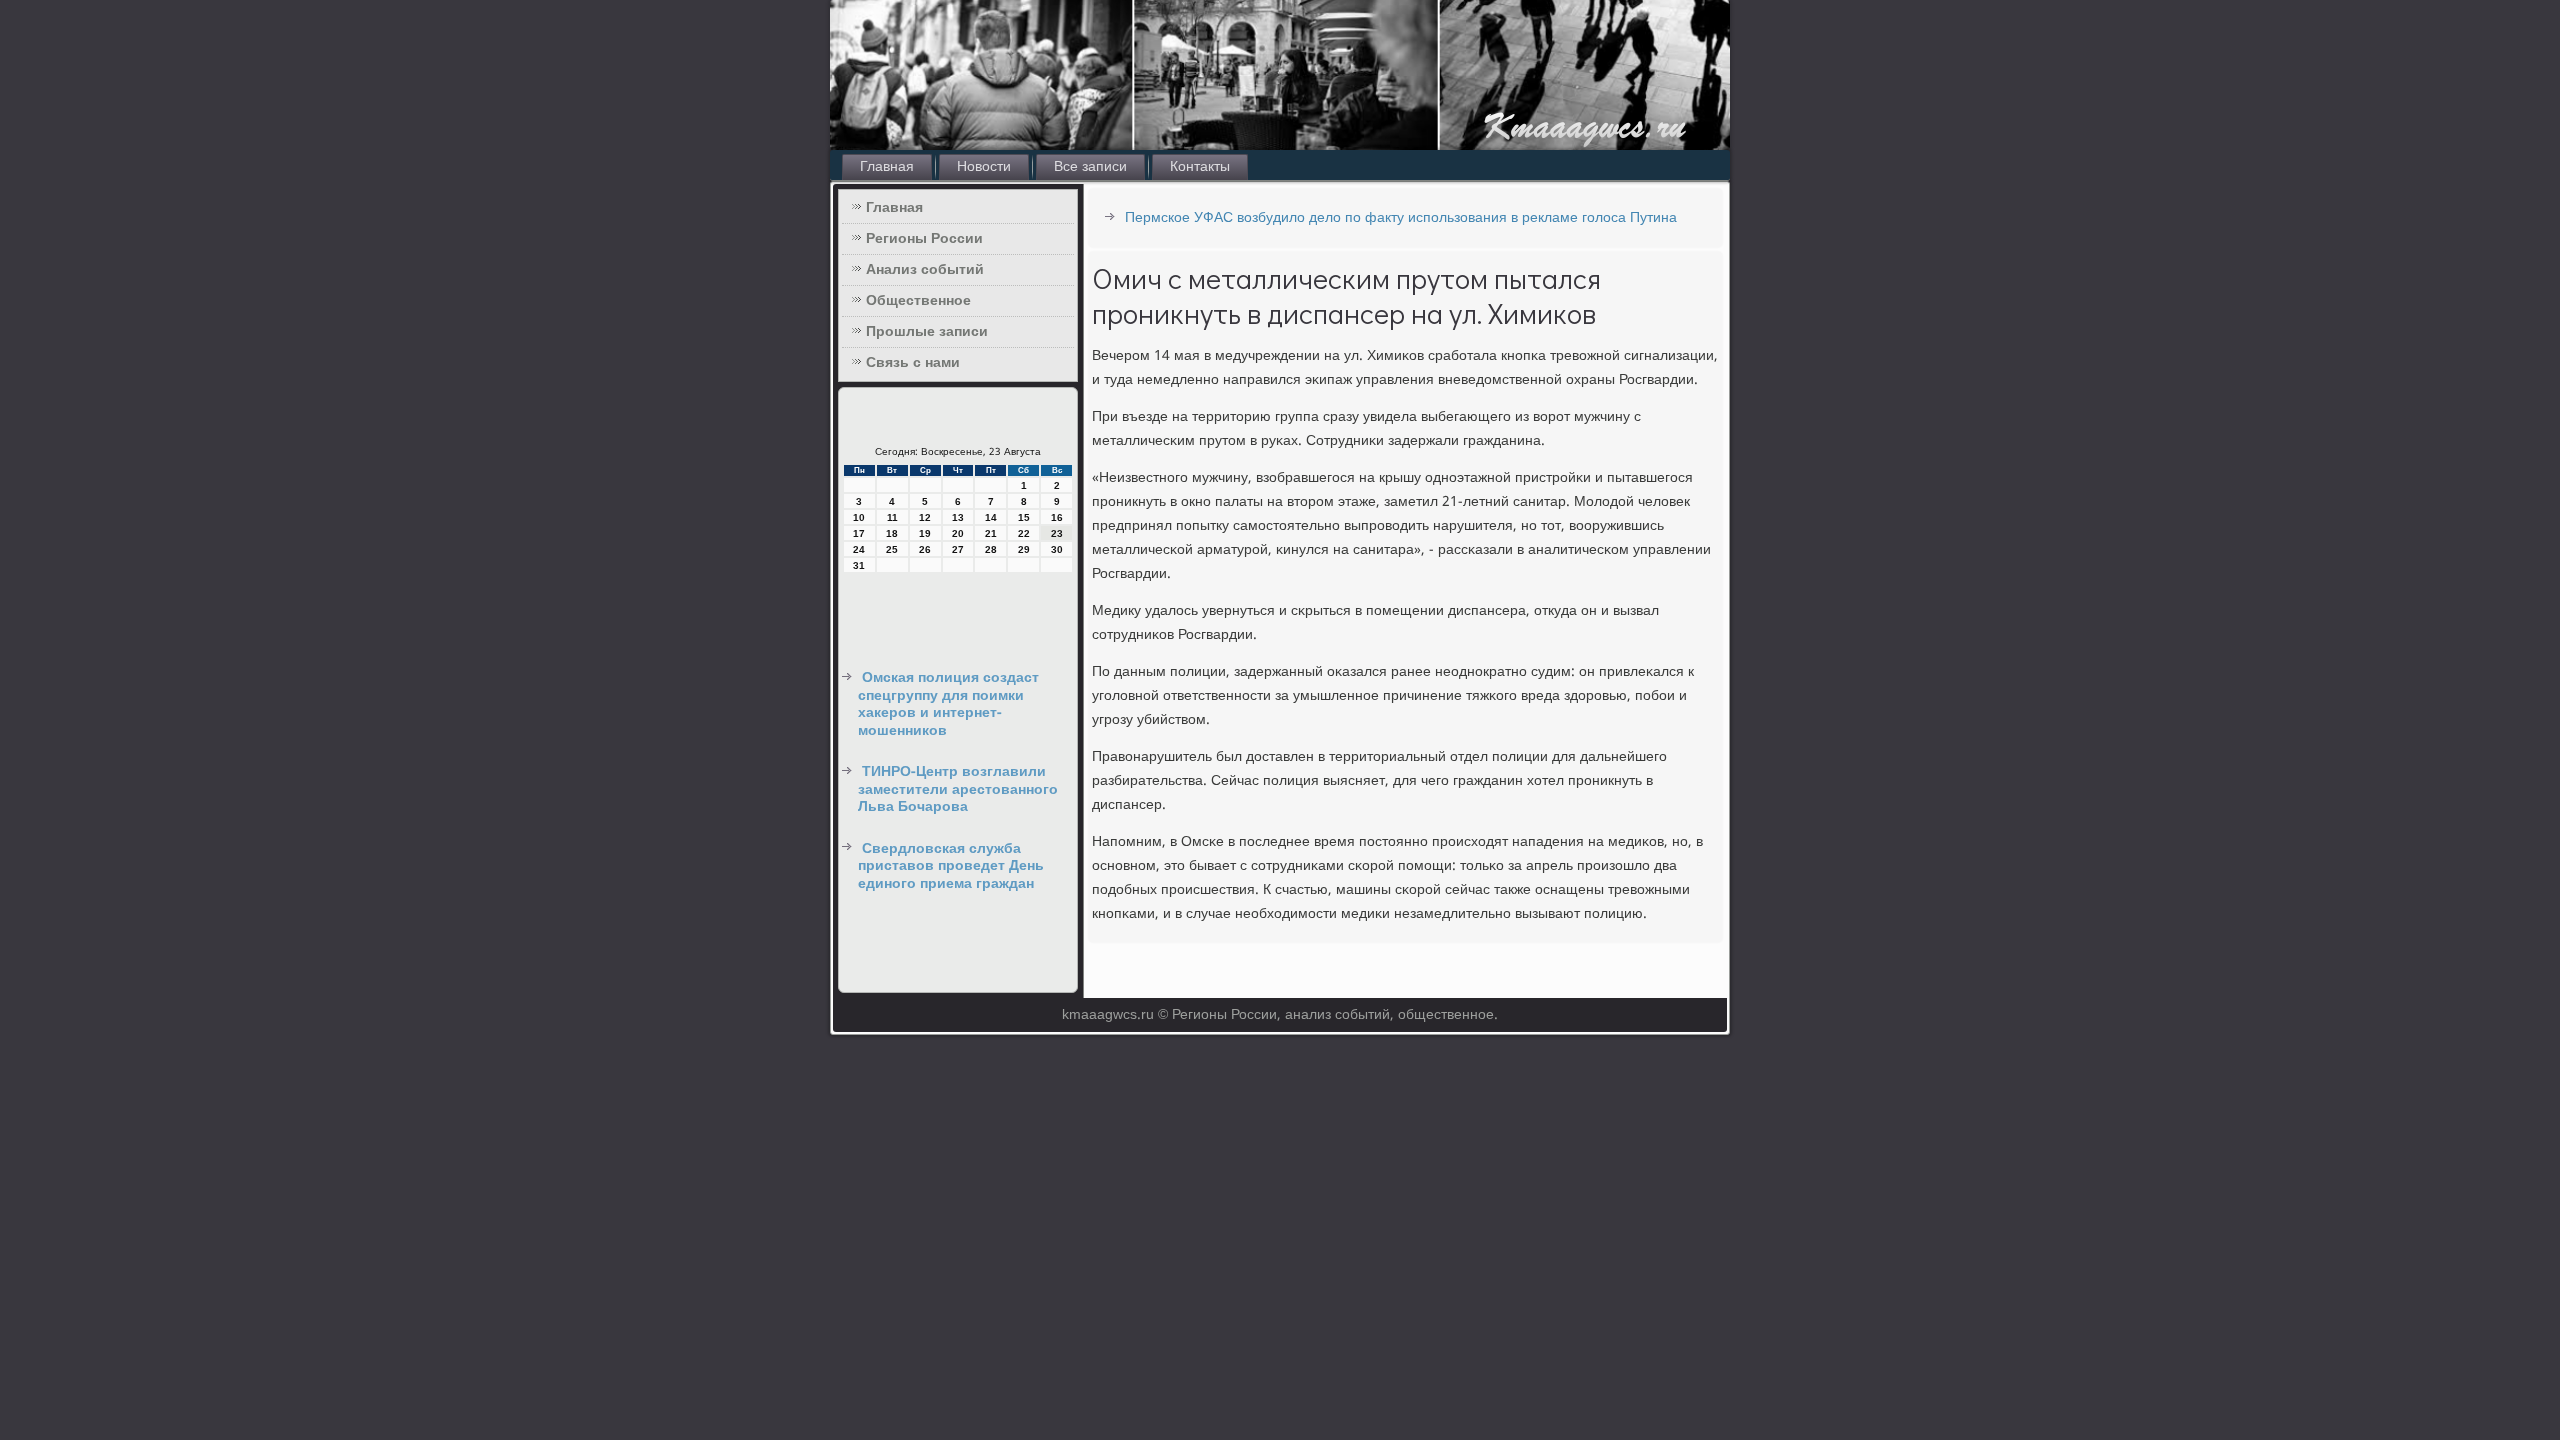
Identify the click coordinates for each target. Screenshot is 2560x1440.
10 (859, 517)
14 (991, 517)
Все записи (1090, 167)
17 (859, 533)
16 (1057, 517)
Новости (984, 167)
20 (958, 533)
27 (958, 549)
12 (925, 517)
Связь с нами (913, 363)
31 (859, 565)
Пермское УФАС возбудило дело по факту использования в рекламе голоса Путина (1401, 218)
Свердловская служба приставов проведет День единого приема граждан (951, 866)
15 (1024, 517)
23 (1057, 533)
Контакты (1200, 167)
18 (892, 533)
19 (925, 533)
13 (958, 517)
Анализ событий (925, 270)
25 (892, 549)
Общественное (918, 301)
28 (991, 549)
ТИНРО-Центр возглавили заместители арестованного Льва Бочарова (958, 789)
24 (859, 549)
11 (892, 517)
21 (991, 533)
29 (1024, 549)
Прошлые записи (927, 332)
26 (925, 549)
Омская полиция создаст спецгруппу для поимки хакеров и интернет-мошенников (948, 704)
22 (1024, 533)
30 (1057, 549)
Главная (887, 167)
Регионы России (924, 239)
